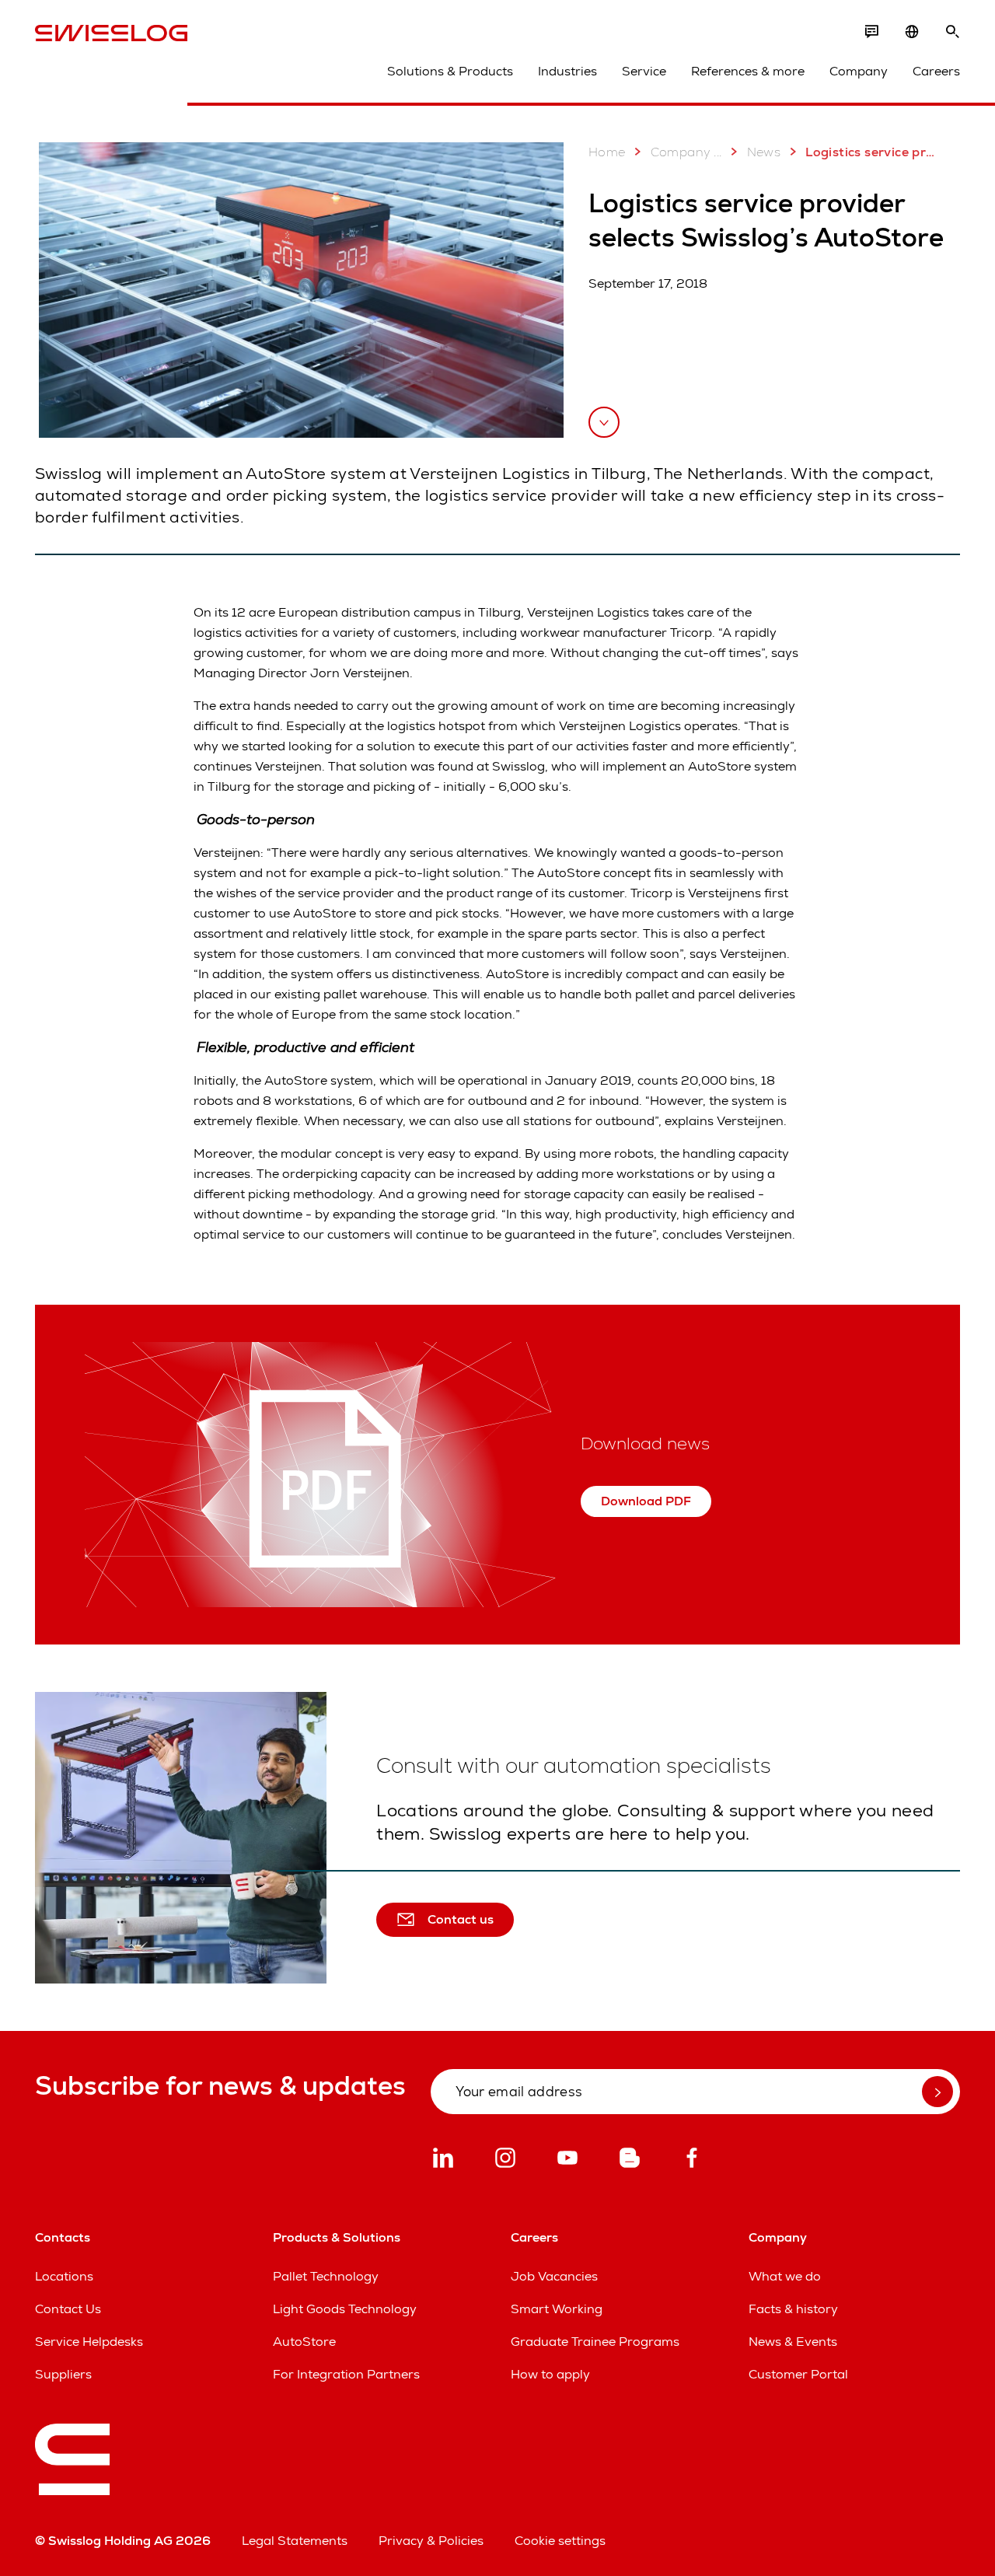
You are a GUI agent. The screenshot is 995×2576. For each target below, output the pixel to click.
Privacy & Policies (431, 2541)
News (764, 152)
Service (644, 71)
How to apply (550, 2374)
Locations (64, 2276)
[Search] (952, 32)
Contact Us (68, 2309)
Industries (567, 71)
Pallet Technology (326, 2276)
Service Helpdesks (89, 2342)
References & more (748, 71)
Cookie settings (560, 2541)
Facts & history (793, 2309)
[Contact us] (871, 32)
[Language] (912, 32)
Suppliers (63, 2374)
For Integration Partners (346, 2374)
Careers (936, 71)
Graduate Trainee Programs (595, 2342)
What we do (785, 2276)
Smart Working (557, 2309)
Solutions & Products (450, 71)
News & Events (793, 2342)
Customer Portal (798, 2374)
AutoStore (304, 2342)
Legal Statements (295, 2541)
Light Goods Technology (345, 2309)
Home (607, 152)
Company (859, 71)
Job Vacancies (554, 2276)
